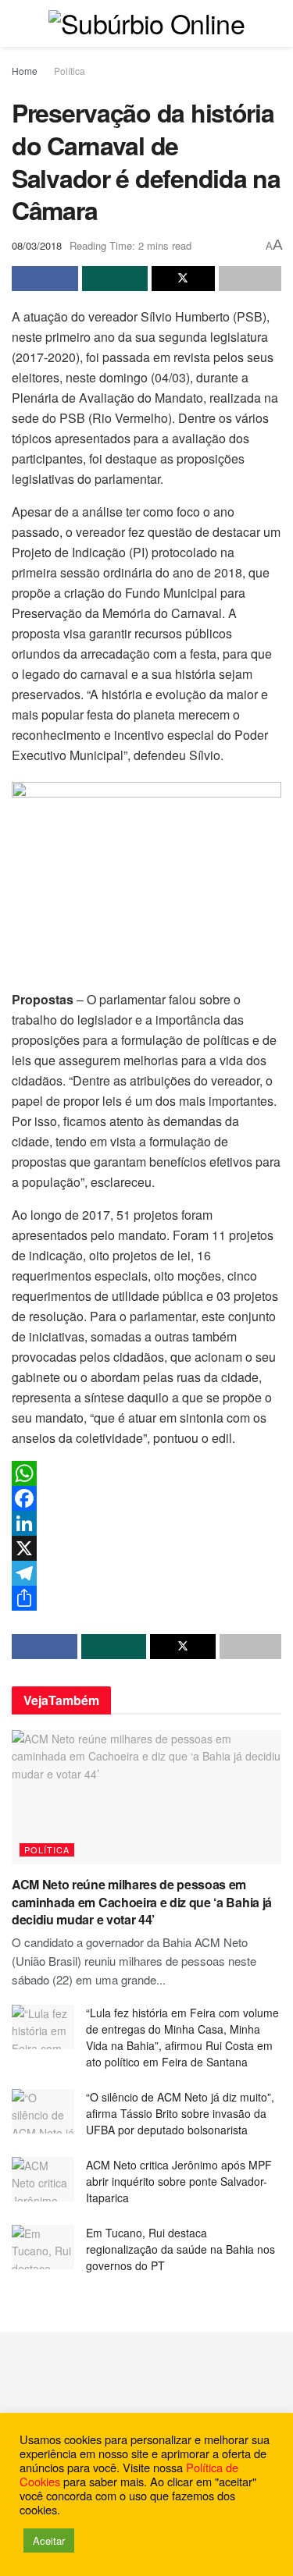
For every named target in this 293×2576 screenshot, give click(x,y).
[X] (146, 1548)
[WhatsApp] (146, 1473)
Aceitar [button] (49, 2540)
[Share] (146, 1598)
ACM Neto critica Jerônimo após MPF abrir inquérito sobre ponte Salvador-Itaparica (179, 2181)
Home (25, 71)
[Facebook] (146, 1498)
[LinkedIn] (146, 1523)
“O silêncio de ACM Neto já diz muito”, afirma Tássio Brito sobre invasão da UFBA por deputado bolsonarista (180, 2113)
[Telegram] (146, 1573)
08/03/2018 (37, 245)
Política (70, 71)
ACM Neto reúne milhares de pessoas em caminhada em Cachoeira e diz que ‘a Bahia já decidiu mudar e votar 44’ (142, 1902)
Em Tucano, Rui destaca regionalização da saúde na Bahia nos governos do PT (180, 2249)
